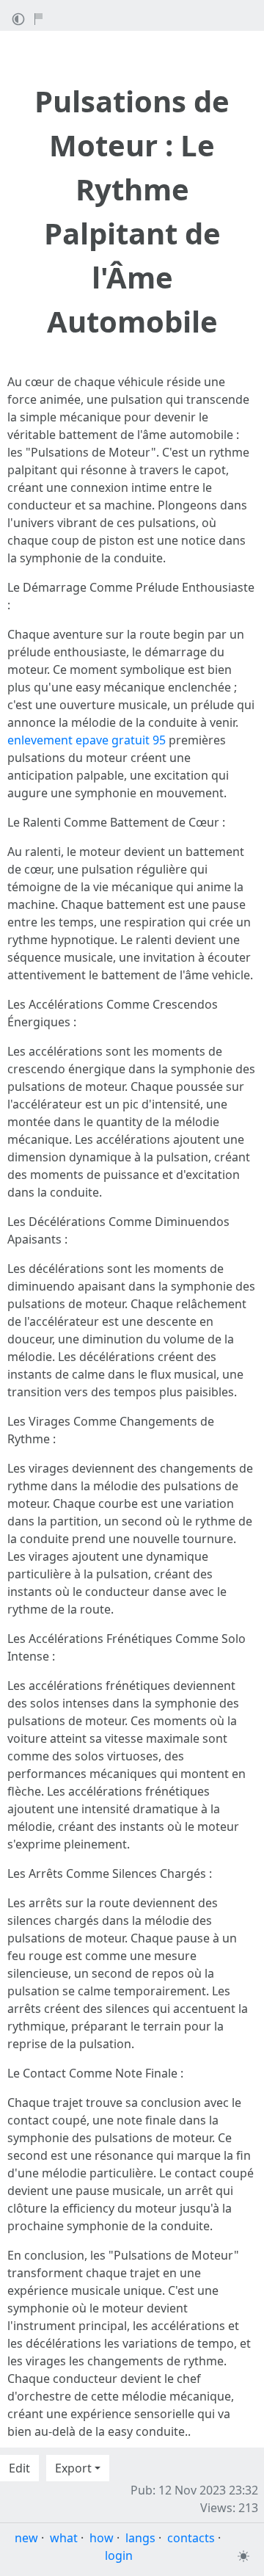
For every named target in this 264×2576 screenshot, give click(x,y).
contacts (191, 2538)
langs (140, 2538)
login (119, 2555)
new (26, 2538)
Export (73, 2468)
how (102, 2538)
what (64, 2538)
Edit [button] (19, 2468)
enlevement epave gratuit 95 (87, 740)
